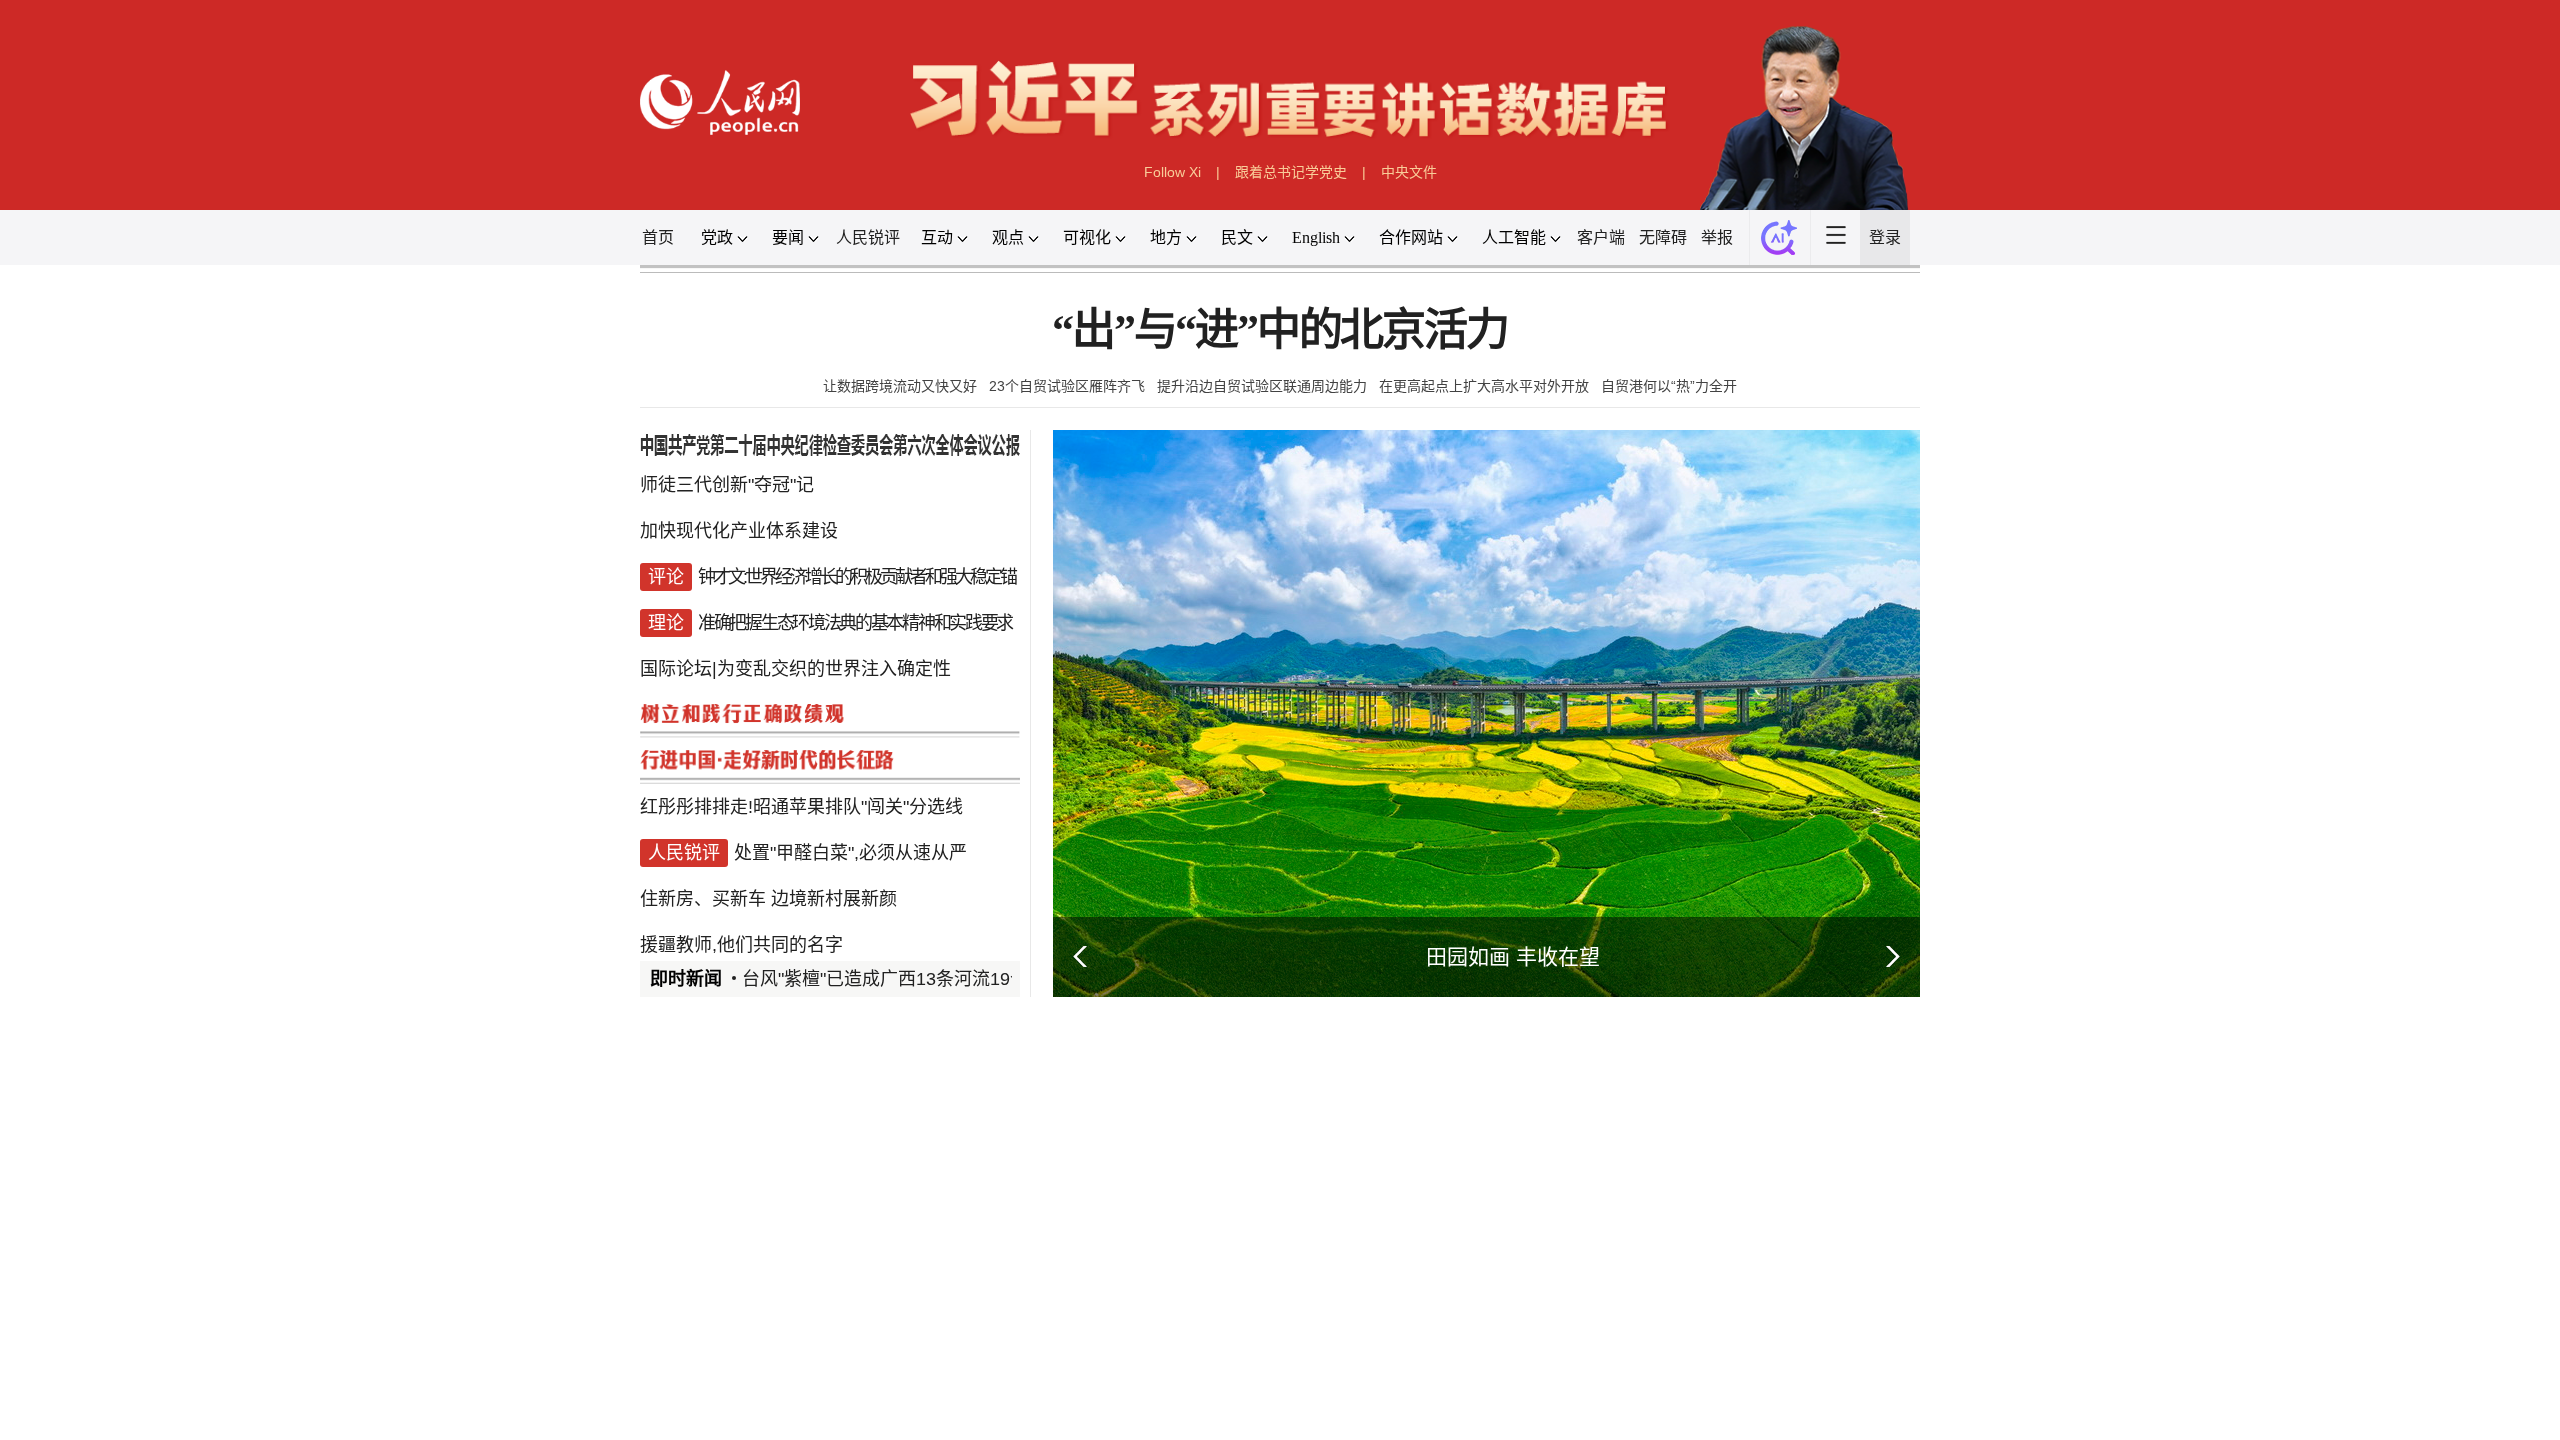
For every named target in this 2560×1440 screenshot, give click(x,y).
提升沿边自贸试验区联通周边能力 (1262, 386)
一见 (880, 1316)
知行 (752, 1316)
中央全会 (679, 1362)
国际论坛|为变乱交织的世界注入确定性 (795, 669)
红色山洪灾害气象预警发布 (1506, 1312)
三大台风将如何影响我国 (1498, 1288)
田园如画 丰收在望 (1513, 956)
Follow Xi (1172, 172)
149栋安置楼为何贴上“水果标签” (1524, 1361)
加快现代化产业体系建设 (739, 531)
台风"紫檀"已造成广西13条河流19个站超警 (912, 979)
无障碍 (1663, 237)
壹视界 (952, 1316)
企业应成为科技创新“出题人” (854, 1425)
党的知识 (1023, 1362)
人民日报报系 (706, 1090)
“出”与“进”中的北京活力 (1279, 330)
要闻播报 (1164, 1090)
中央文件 (1409, 172)
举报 (1717, 237)
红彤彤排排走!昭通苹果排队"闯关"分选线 (801, 807)
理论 (699, 1425)
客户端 (1601, 237)
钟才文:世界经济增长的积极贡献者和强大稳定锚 (856, 577)
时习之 (680, 1316)
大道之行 (1040, 1316)
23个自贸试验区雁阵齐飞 (1067, 386)
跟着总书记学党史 (1291, 172)
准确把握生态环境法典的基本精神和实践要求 (855, 623)
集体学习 (859, 1362)
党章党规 (941, 1362)
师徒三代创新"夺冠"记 (727, 485)
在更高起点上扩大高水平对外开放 (1484, 386)
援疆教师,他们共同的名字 (741, 945)
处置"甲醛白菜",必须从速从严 (850, 853)
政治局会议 (769, 1362)
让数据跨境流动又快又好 (900, 386)
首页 (658, 237)
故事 (816, 1316)
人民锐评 (868, 237)
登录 (1885, 237)
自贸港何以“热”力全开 (1669, 386)
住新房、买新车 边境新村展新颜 (768, 899)
